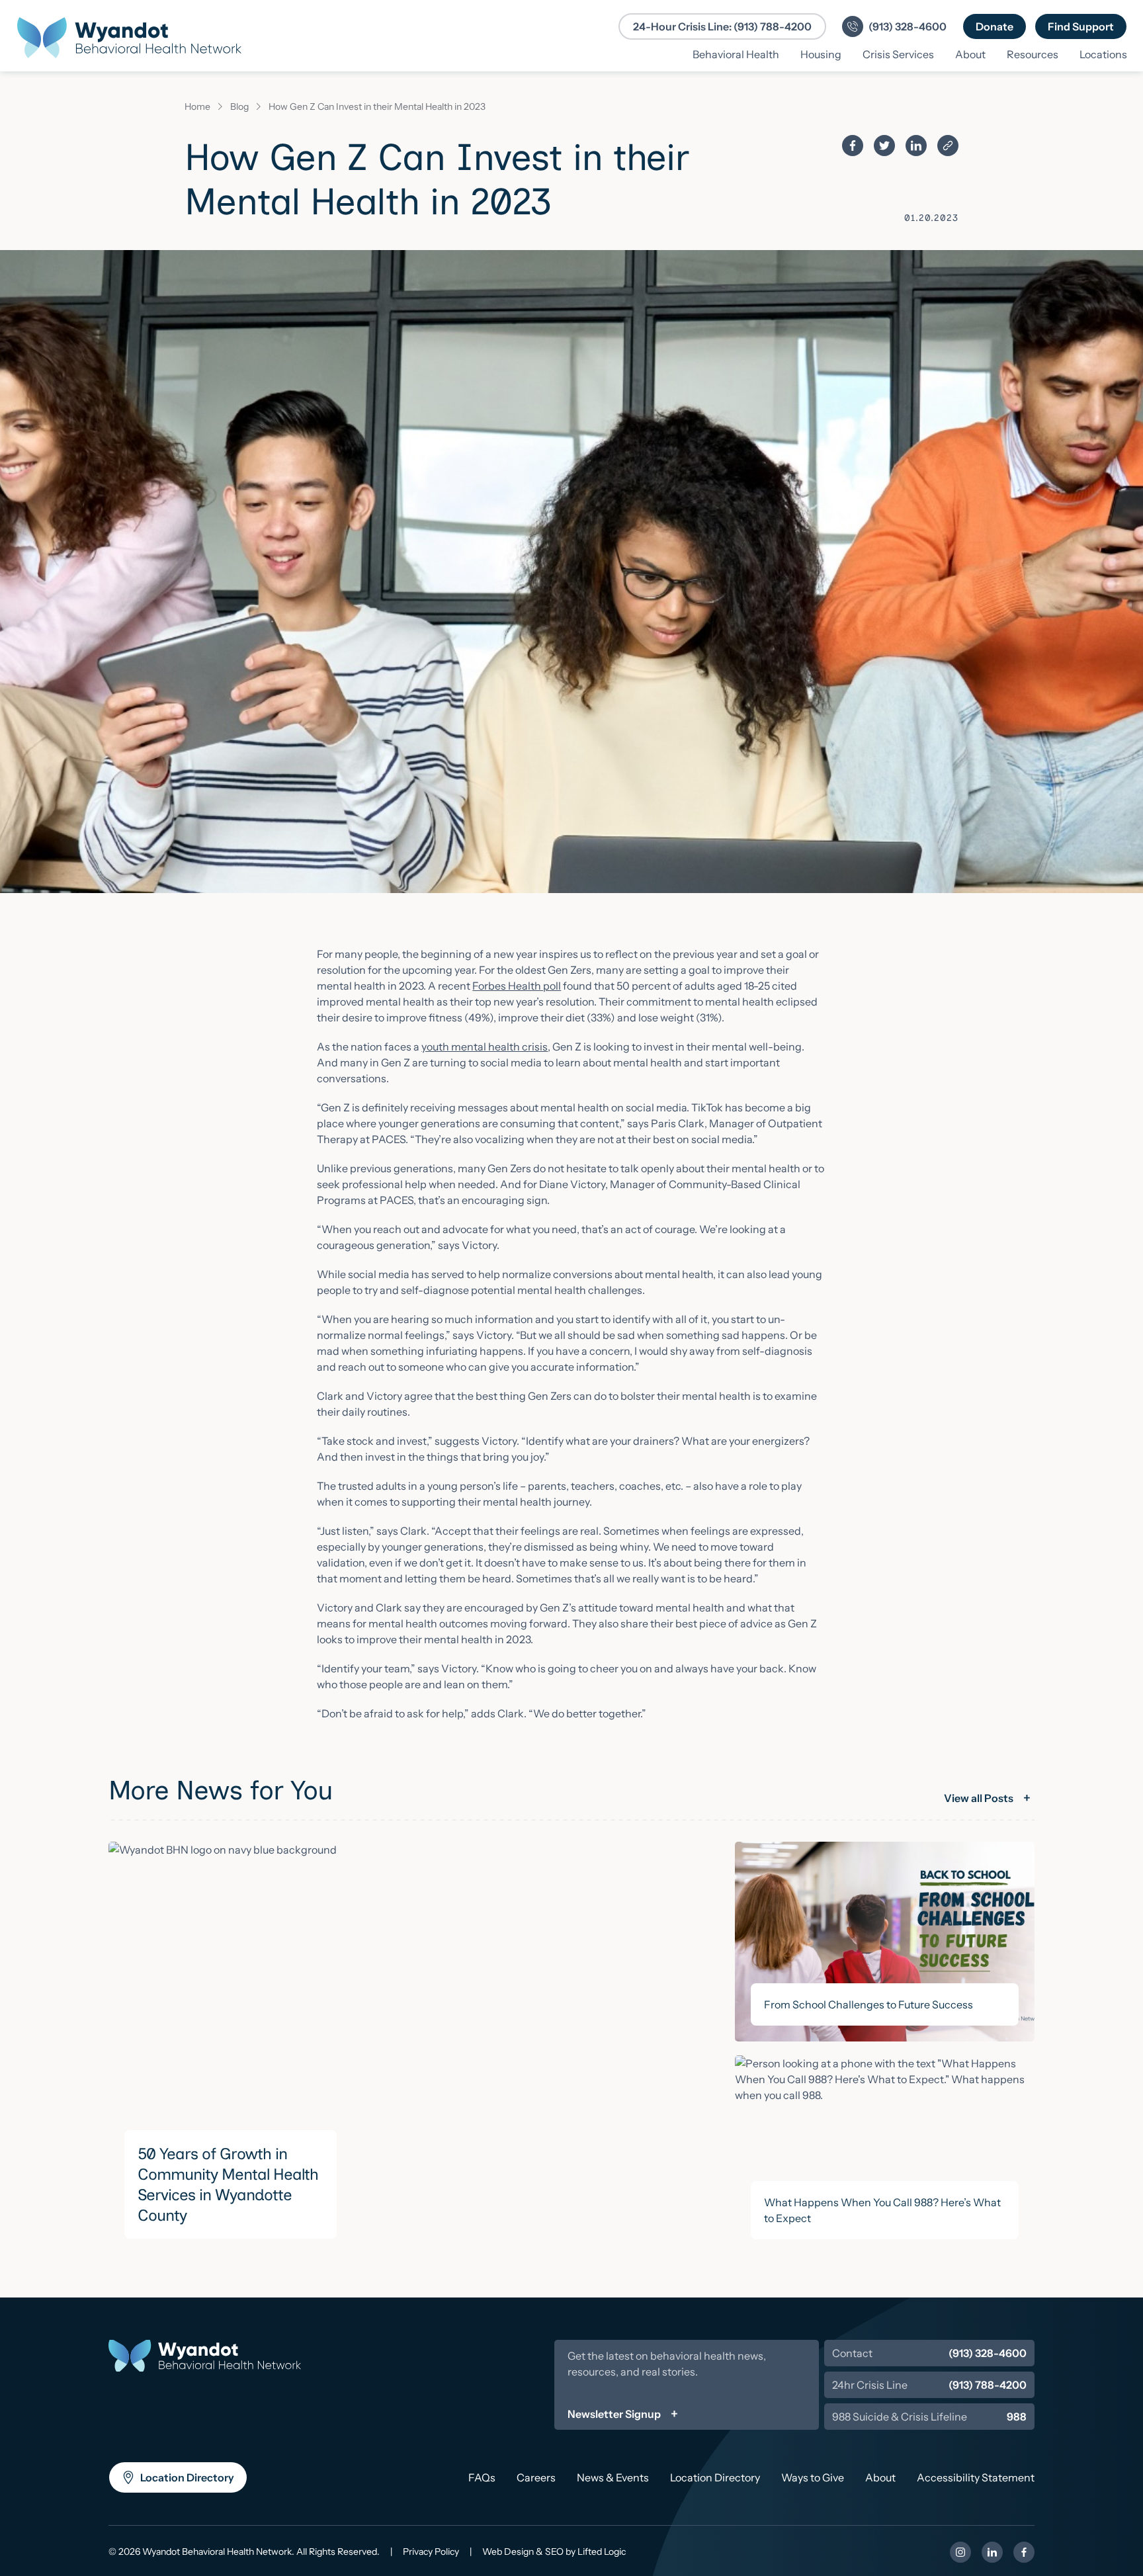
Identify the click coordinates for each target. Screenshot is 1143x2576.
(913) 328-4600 (988, 2353)
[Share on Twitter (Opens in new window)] (884, 146)
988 (1017, 2417)
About (880, 2477)
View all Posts (979, 1798)
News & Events (613, 2477)
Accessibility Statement (976, 2477)
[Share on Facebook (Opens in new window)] (853, 146)
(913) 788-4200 (988, 2385)
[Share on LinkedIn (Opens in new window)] (916, 146)
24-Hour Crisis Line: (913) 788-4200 (722, 26)
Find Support (1087, 26)
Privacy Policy (431, 2552)
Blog (239, 107)
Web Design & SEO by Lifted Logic (554, 2552)
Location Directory (187, 2482)
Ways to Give (813, 2477)
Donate (1001, 26)
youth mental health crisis (485, 1047)
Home (197, 107)
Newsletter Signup (614, 2414)
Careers (536, 2477)
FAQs (482, 2477)
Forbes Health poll (517, 986)
